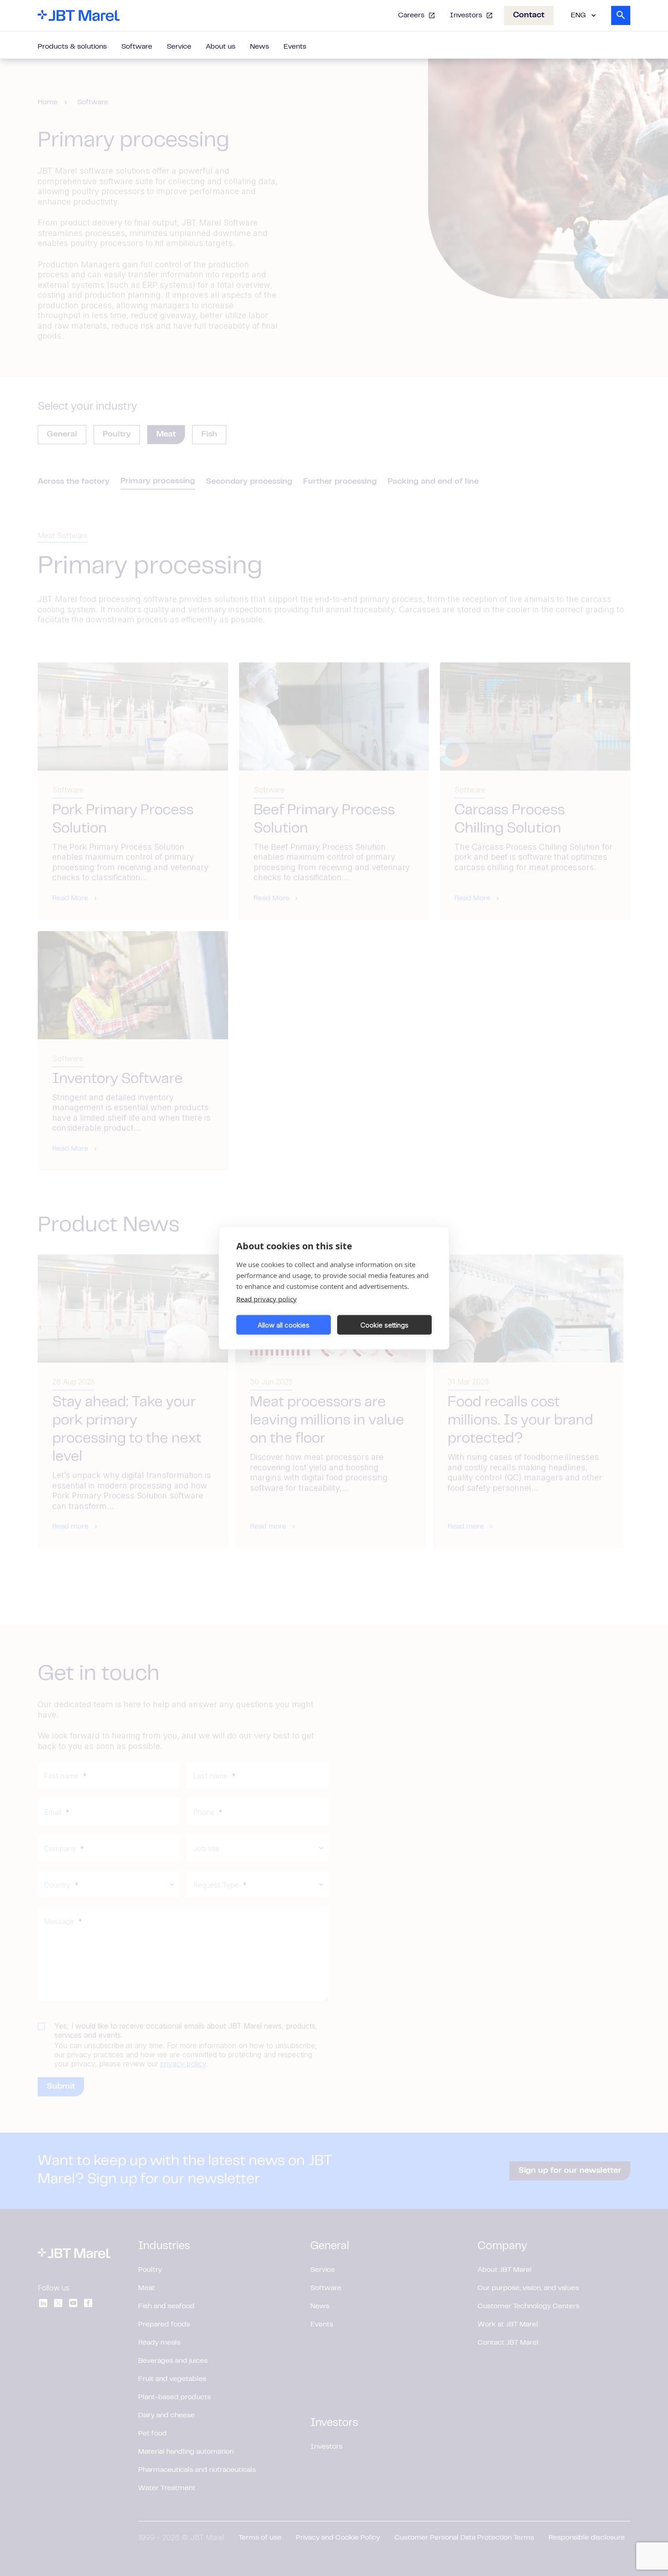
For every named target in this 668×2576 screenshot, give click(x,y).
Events (295, 47)
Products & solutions (72, 47)
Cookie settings (384, 1325)
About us (221, 47)
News (259, 47)
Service (179, 47)
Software (137, 47)
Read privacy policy (267, 1299)
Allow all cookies (284, 1325)
